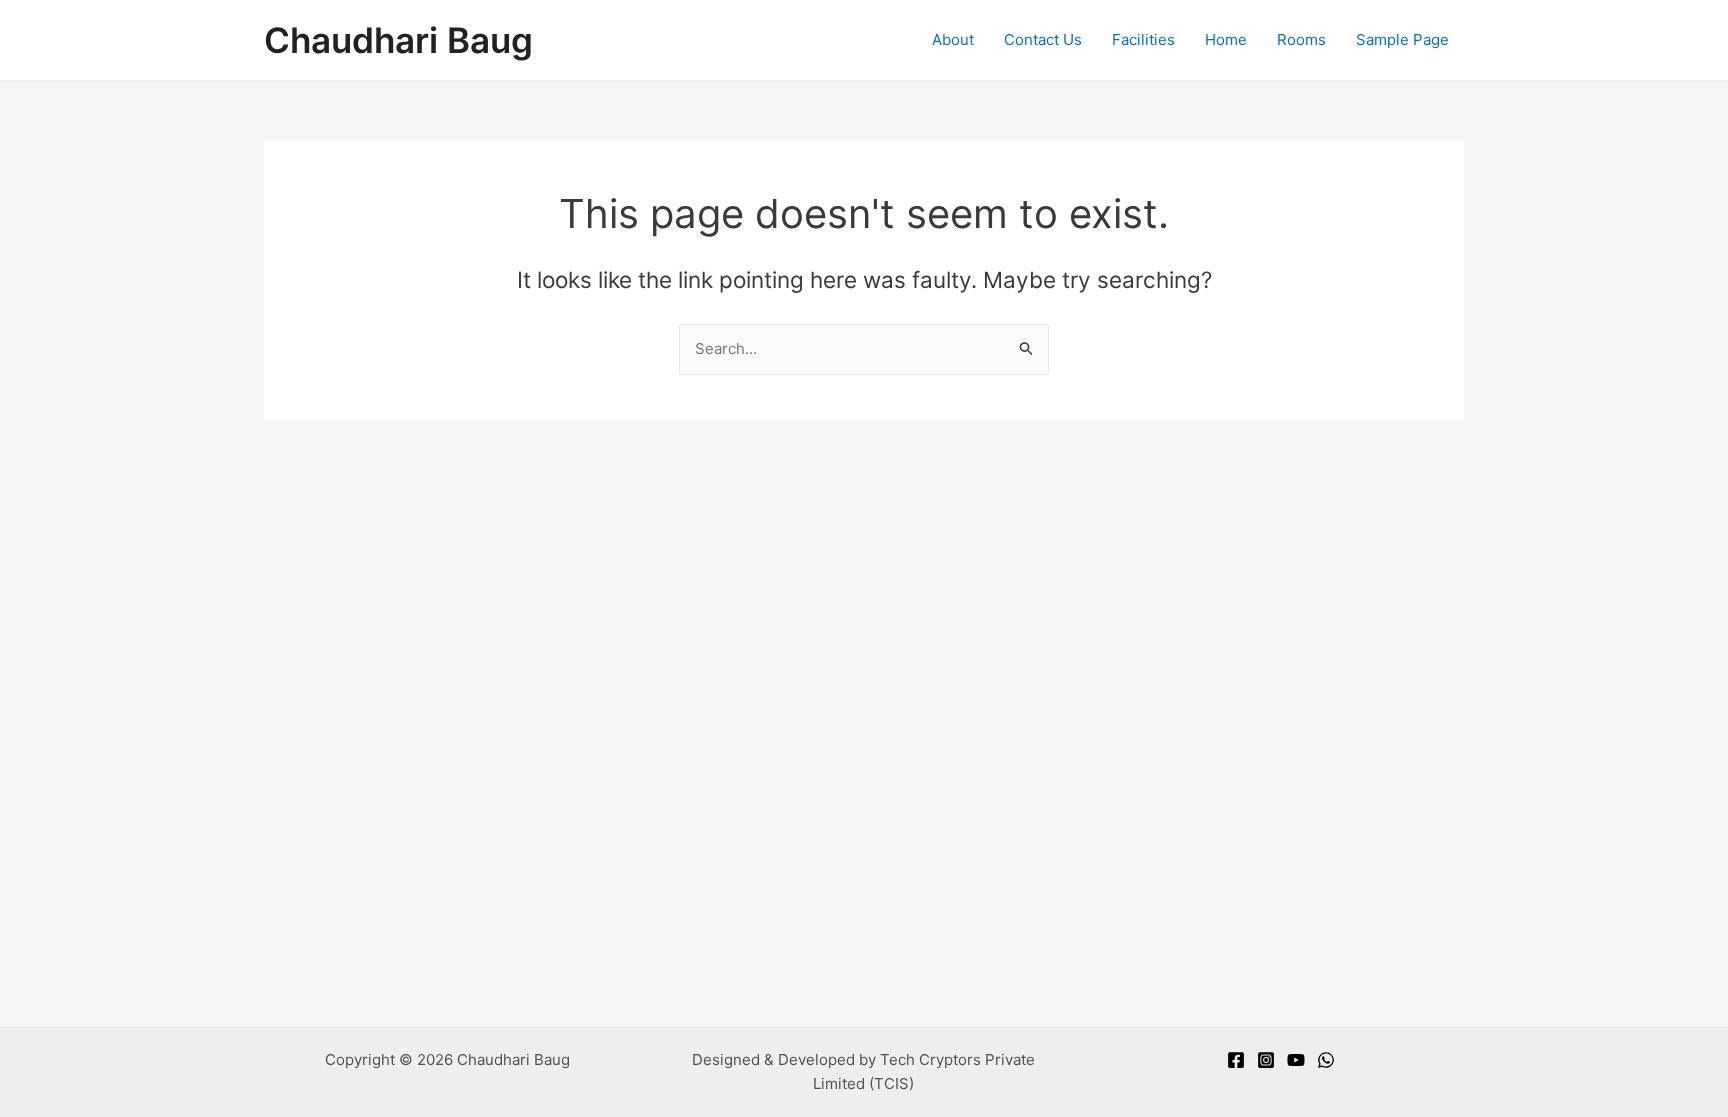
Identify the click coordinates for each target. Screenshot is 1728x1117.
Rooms (1301, 39)
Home (1226, 39)
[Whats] (1326, 1060)
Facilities (1143, 39)
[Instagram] (1266, 1060)
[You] (1296, 1060)
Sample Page (1402, 39)
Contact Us (1043, 39)
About (953, 39)
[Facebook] (1236, 1060)
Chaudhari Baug (398, 40)
